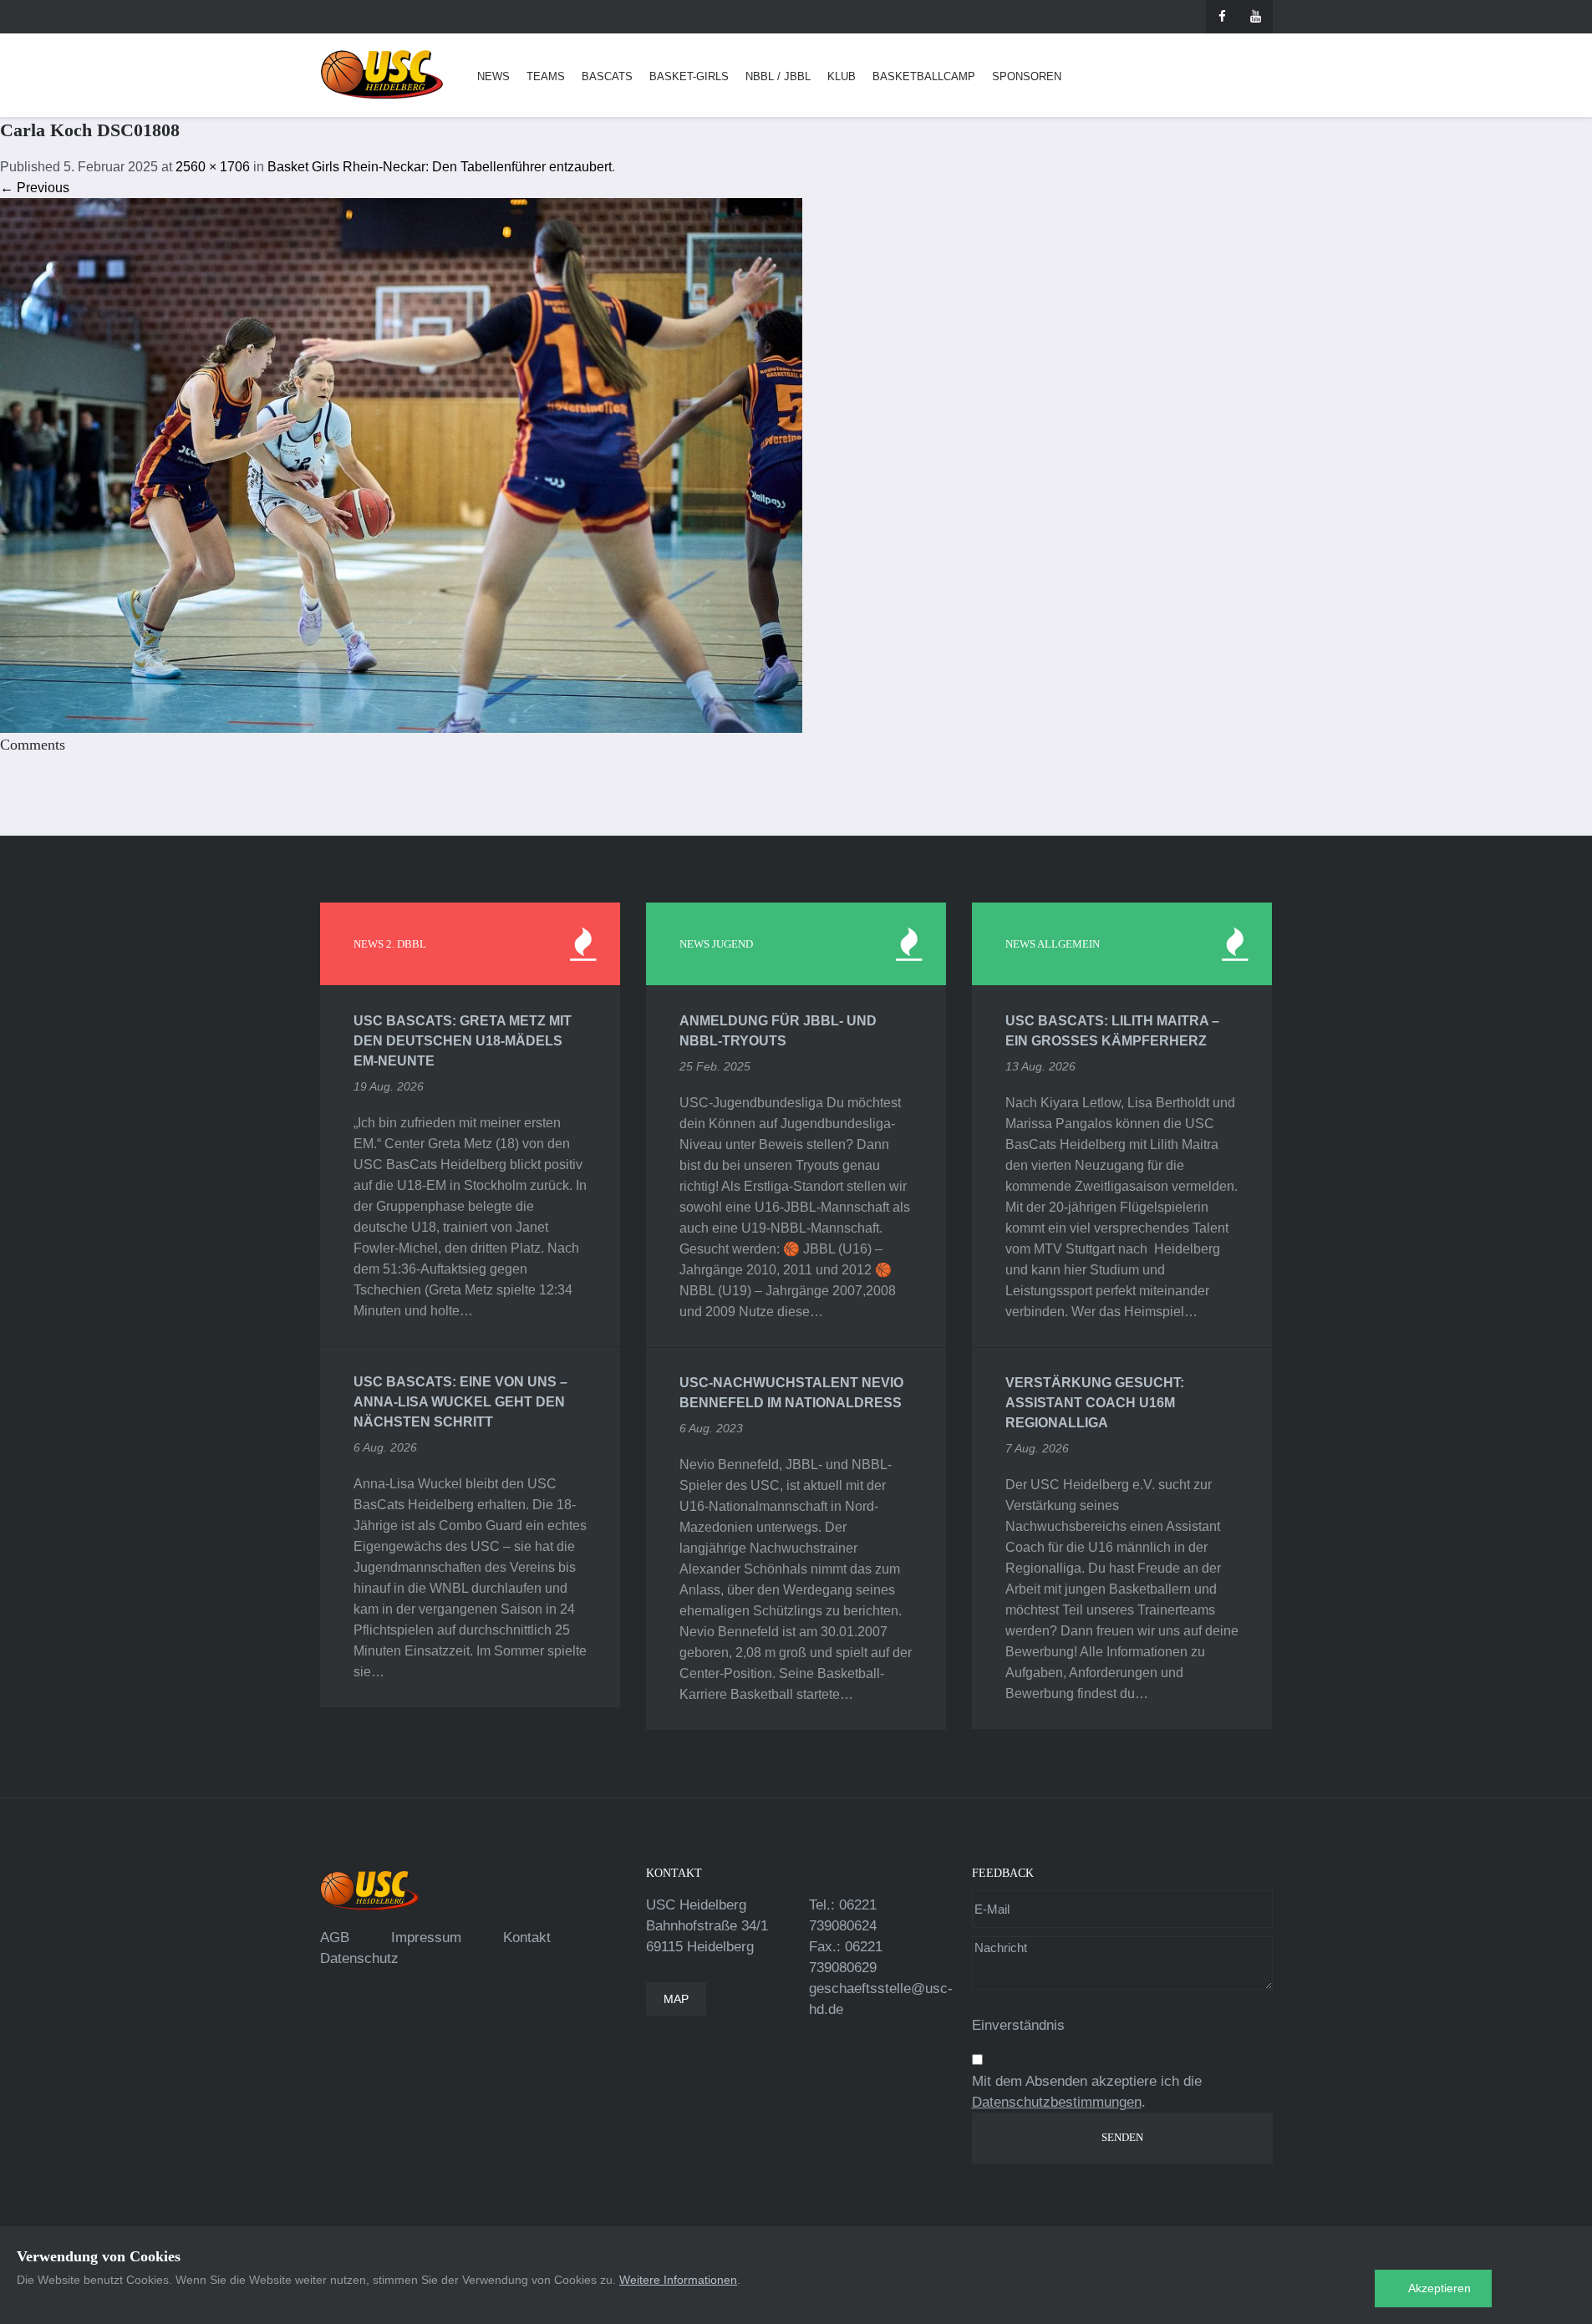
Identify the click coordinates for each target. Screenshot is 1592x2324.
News (493, 76)
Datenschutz (359, 1958)
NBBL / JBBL (778, 76)
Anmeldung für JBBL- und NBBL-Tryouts (778, 1031)
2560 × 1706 (213, 167)
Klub (842, 76)
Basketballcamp (924, 76)
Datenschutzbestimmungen (1057, 2102)
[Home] (382, 75)
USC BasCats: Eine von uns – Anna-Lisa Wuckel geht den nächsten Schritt (460, 1402)
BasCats (607, 76)
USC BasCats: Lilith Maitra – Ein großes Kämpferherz (1112, 1031)
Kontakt (527, 1938)
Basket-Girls (689, 76)
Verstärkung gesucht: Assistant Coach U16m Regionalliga (1095, 1403)
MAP (676, 1999)
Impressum (426, 1938)
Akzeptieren (1439, 2288)
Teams (546, 76)
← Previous (35, 188)
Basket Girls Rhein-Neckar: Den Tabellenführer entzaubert (440, 167)
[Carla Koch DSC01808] (401, 464)
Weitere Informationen (678, 2280)
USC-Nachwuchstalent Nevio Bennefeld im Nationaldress (791, 1393)
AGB (335, 1938)
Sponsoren (1027, 76)
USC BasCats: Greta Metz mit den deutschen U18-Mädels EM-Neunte (463, 1041)
